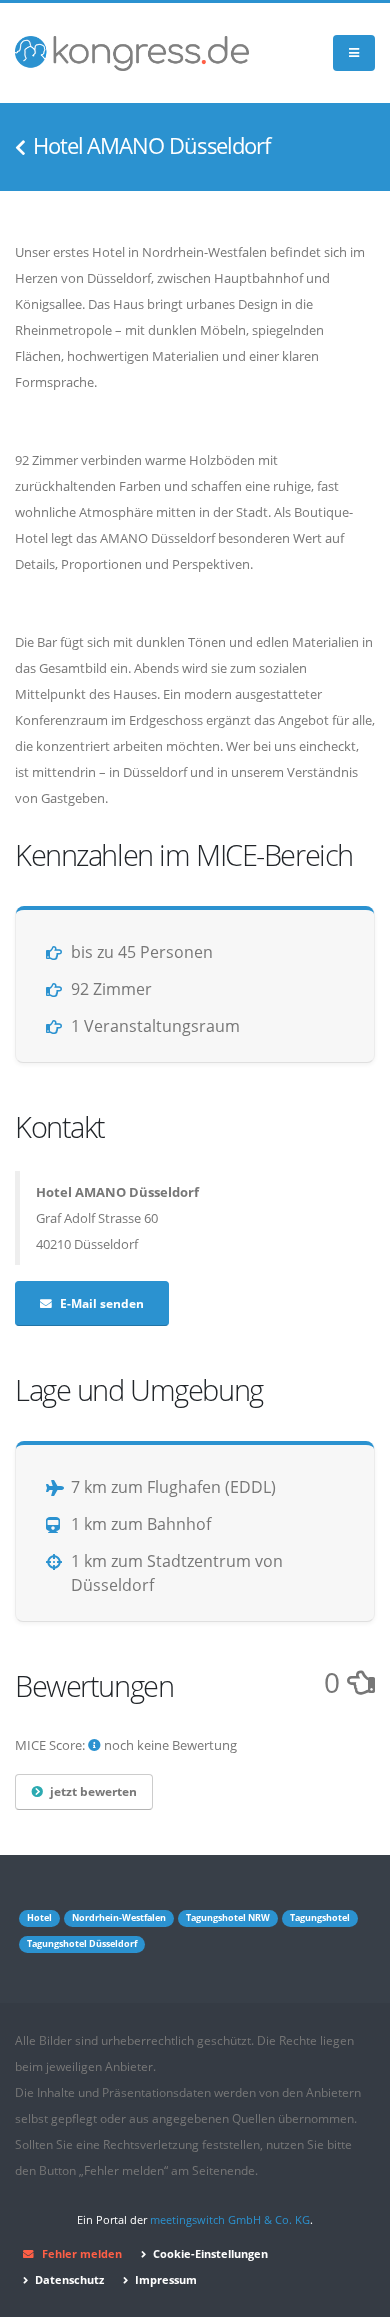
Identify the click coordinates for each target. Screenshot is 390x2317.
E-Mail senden (102, 1303)
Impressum (164, 2280)
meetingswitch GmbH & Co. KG (230, 2220)
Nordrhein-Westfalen (119, 1918)
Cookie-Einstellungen (209, 2254)
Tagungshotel (320, 1918)
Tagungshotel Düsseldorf (82, 1944)
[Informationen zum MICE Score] (94, 1745)
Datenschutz (68, 2280)
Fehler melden (82, 2254)
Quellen (253, 2118)
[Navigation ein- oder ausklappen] (354, 53)
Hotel (39, 1918)
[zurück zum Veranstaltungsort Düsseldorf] (20, 148)
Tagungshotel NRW (228, 1918)
